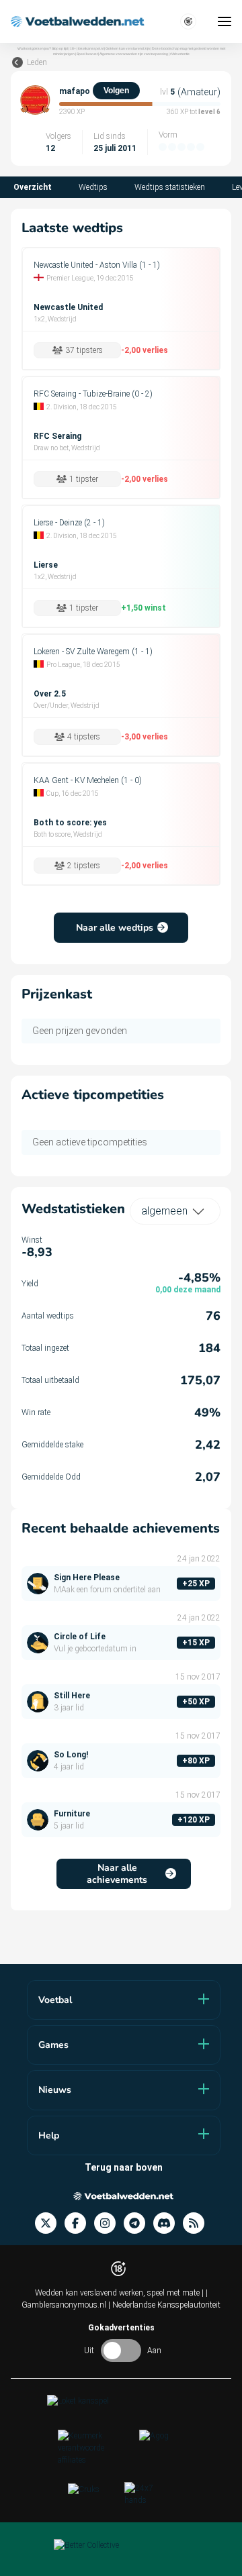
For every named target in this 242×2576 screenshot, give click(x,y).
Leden (37, 62)
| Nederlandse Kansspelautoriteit (164, 2305)
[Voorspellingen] (198, 2223)
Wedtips (93, 187)
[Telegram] (138, 2223)
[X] (50, 2223)
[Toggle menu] (225, 21)
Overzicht (33, 187)
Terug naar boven (124, 2167)
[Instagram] (109, 2223)
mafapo (75, 91)
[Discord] (168, 2223)
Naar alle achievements (117, 1874)
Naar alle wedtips (115, 928)
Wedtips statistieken (170, 187)
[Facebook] (79, 2223)
